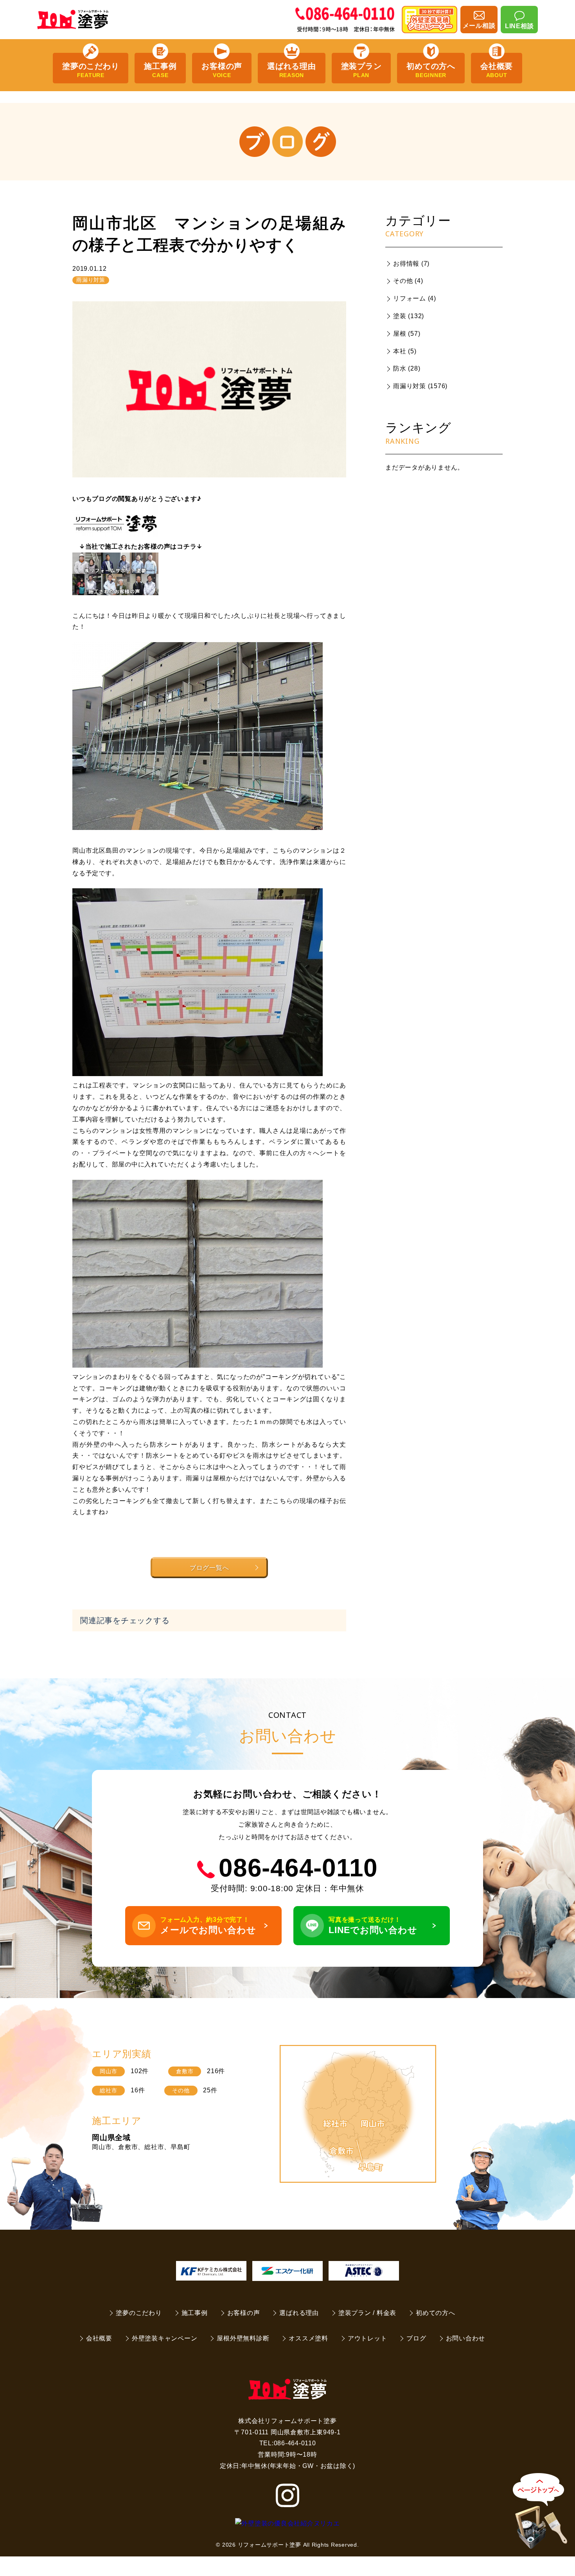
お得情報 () (411, 264)
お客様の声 (222, 70)
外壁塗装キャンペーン (165, 2338)
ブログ (416, 2338)
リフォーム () (415, 298)
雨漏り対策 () (420, 386)
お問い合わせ (466, 2338)
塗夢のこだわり (91, 70)
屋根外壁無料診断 (243, 2338)
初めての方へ (431, 70)
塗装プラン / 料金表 (367, 2313)
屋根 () (407, 334)
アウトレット (367, 2338)
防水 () (407, 368)
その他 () (408, 281)
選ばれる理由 (292, 70)
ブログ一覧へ (209, 1568)
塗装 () (409, 316)
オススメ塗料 (308, 2338)
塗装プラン (361, 70)
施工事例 (160, 70)
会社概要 (497, 70)
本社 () (405, 351)
